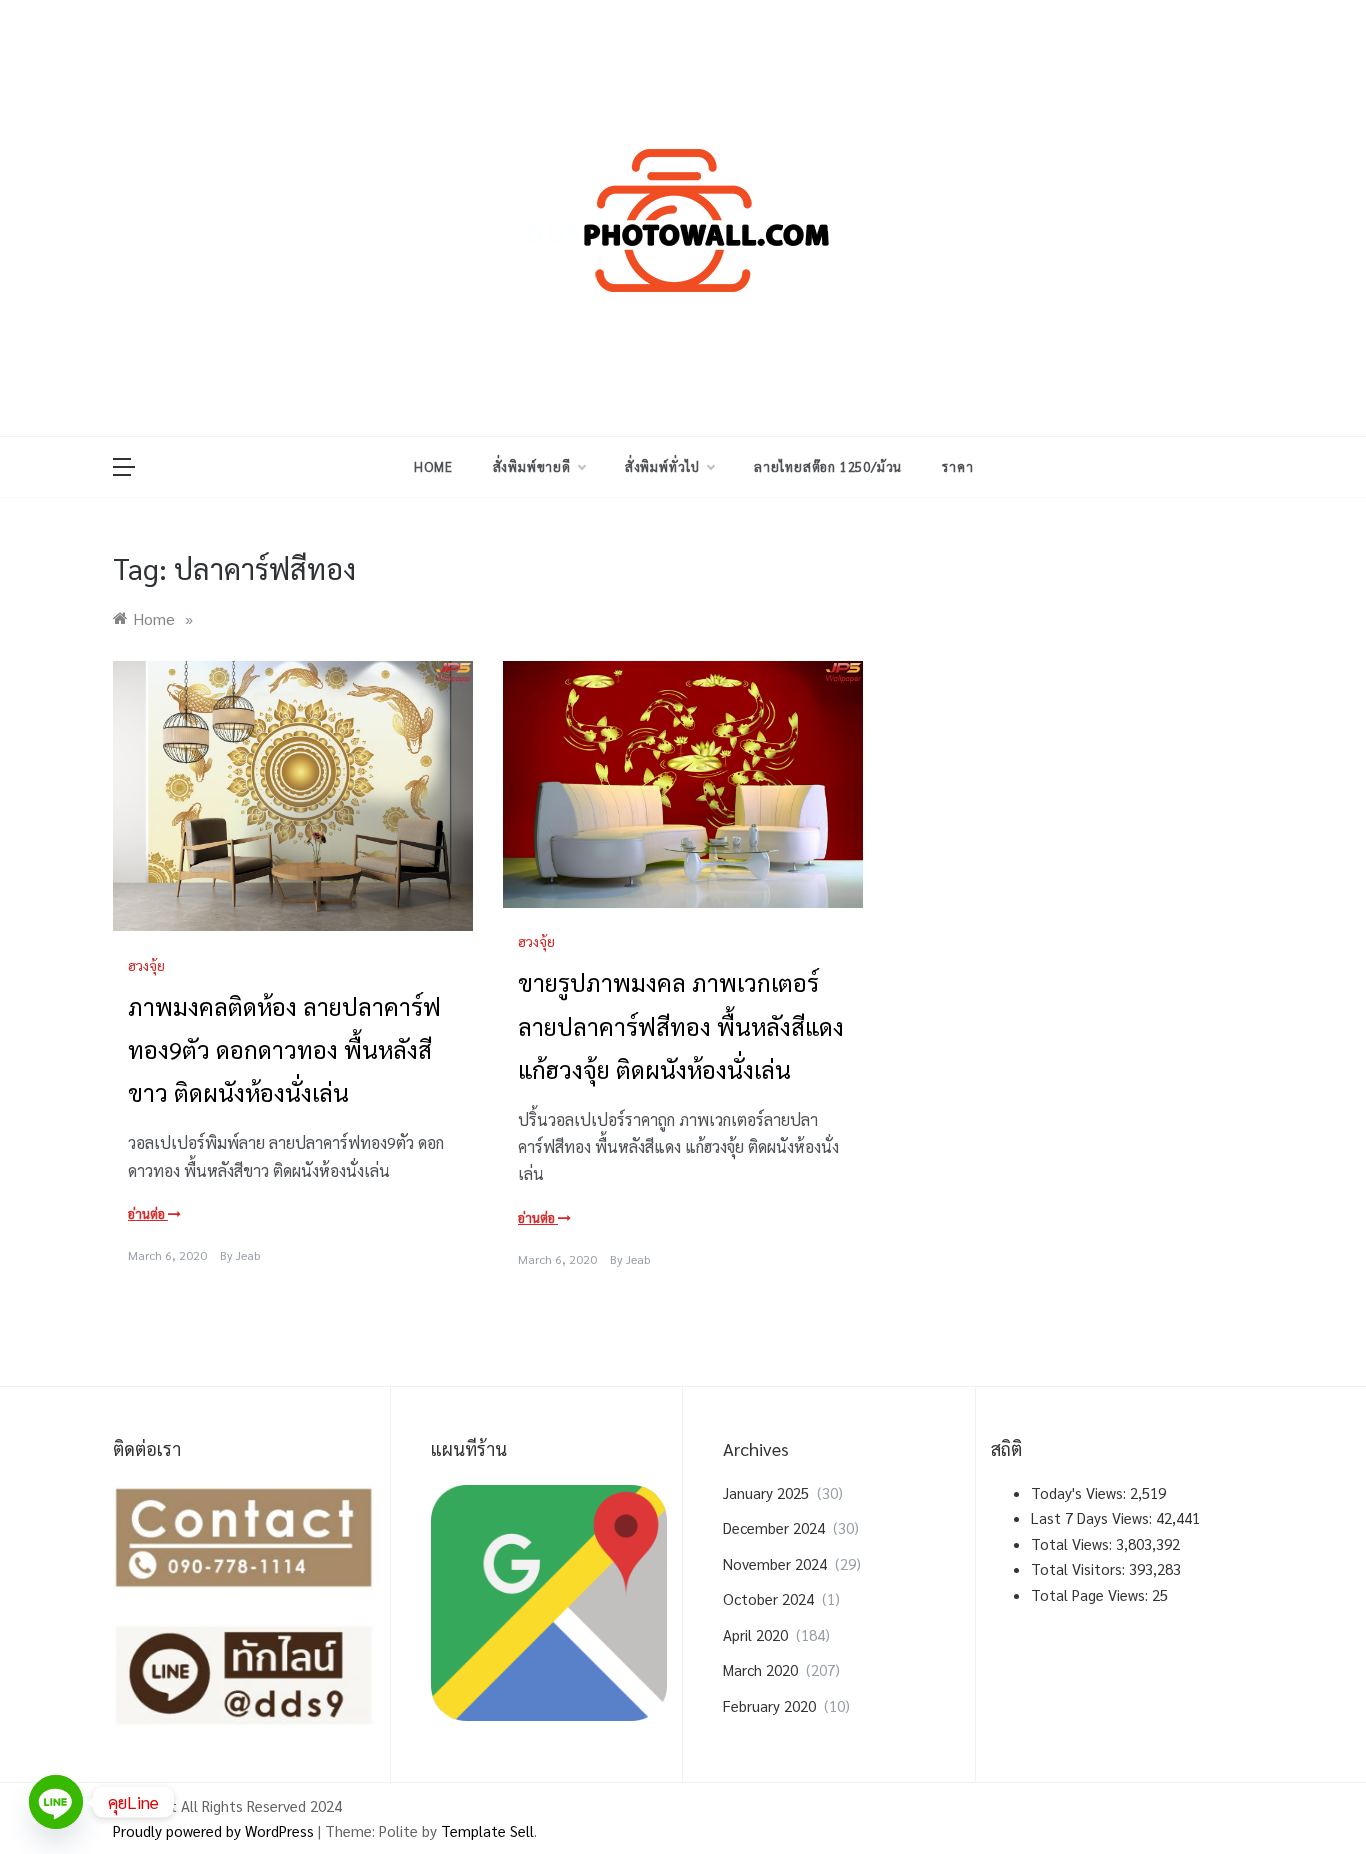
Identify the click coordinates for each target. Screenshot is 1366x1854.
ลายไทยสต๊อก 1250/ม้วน (828, 466)
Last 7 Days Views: (1093, 1517)
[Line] (56, 1802)
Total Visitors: (1080, 1568)
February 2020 (769, 1705)
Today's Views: (1080, 1492)
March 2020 (760, 1669)
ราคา (957, 466)
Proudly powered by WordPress (215, 1830)
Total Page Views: (1091, 1594)
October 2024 (768, 1598)
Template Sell (487, 1830)
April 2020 (755, 1634)
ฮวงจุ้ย (146, 965)
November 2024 (775, 1563)
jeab (248, 1255)
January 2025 (766, 1492)
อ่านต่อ (148, 1213)
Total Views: (1073, 1543)
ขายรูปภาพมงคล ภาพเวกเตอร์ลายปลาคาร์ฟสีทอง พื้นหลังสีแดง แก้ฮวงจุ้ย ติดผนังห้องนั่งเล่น (681, 1025)
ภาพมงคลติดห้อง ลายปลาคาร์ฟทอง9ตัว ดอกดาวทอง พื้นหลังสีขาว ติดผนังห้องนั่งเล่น (284, 1049)
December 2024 (774, 1527)
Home (433, 466)
